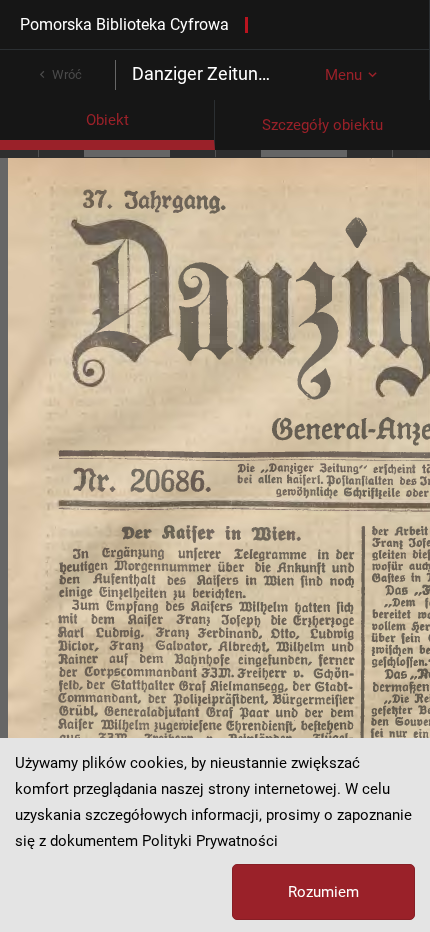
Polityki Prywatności (210, 841)
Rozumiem (323, 892)
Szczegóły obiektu (322, 125)
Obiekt (107, 120)
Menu (343, 75)
